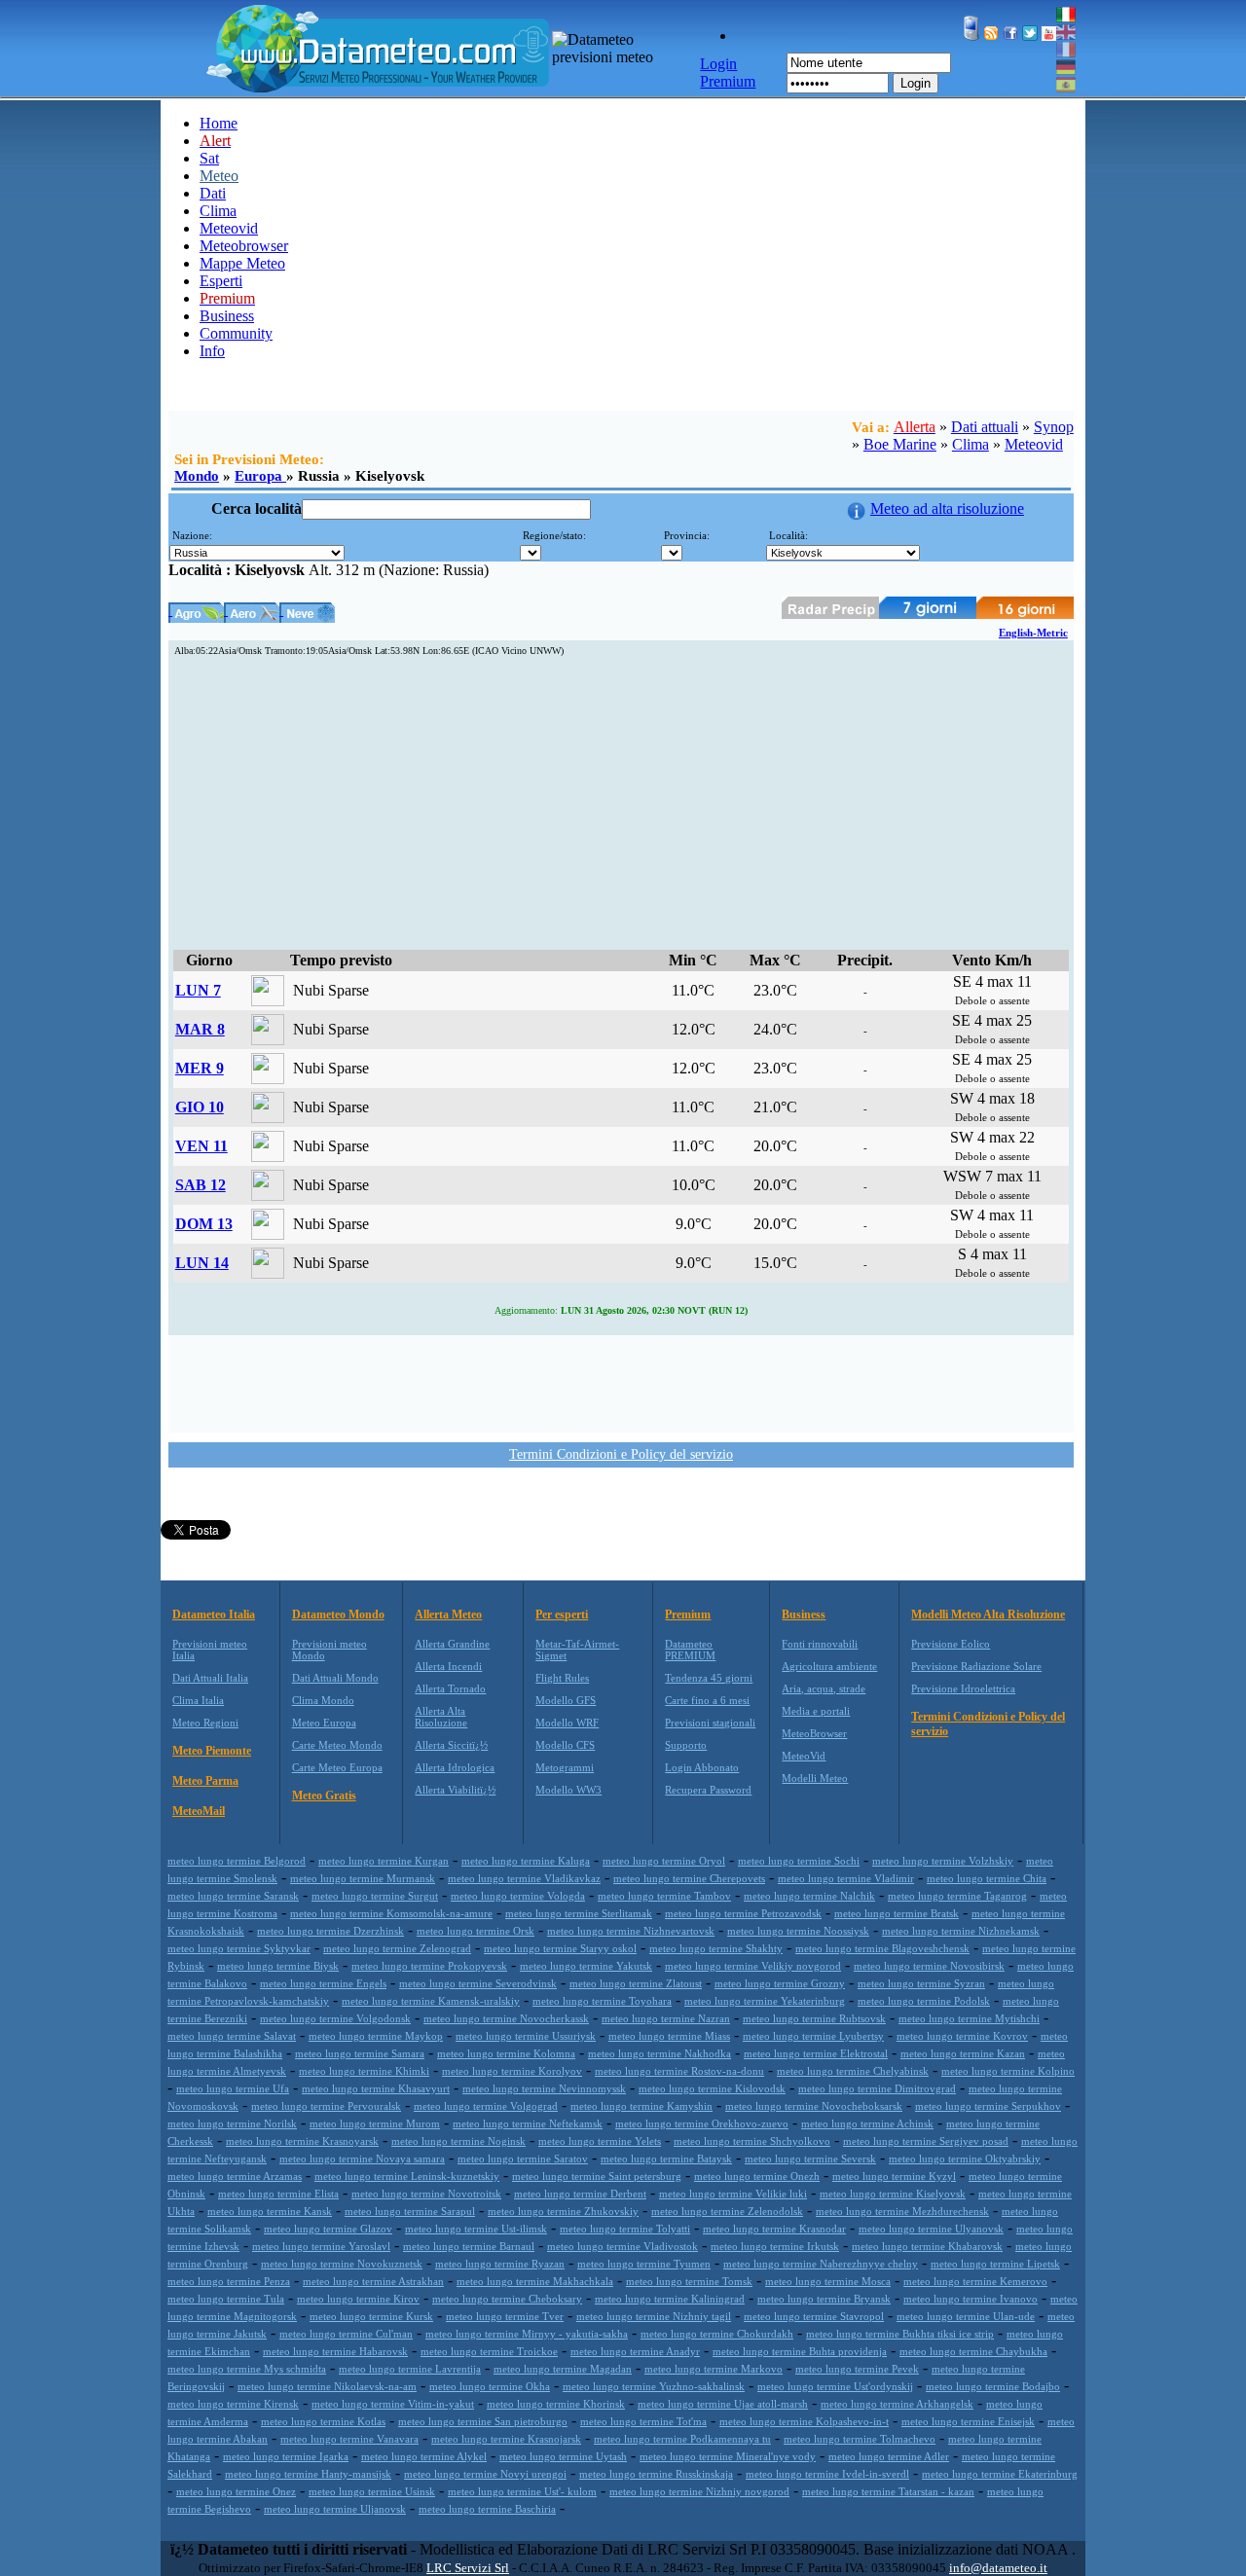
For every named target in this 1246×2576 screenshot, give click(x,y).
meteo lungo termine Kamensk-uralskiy (431, 2001)
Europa (260, 476)
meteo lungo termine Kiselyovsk (893, 2194)
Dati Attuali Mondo (335, 1678)
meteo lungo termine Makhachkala (535, 2281)
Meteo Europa (324, 1723)
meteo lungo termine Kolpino (1008, 2071)
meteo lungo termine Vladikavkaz (524, 1878)
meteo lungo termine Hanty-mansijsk (308, 2474)
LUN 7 (198, 990)
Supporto (686, 1745)
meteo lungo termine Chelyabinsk (853, 2071)
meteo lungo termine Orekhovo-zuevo (702, 2123)
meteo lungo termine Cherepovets (689, 1878)
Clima (218, 211)
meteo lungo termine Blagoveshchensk (882, 1948)
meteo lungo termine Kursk (371, 2316)
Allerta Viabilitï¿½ (455, 1790)
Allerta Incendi (448, 1666)
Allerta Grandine (452, 1644)
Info (212, 351)
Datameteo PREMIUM (690, 1650)
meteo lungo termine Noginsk (458, 2141)
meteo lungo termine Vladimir (846, 1878)
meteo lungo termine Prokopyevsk (429, 1966)
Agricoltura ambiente (829, 1666)
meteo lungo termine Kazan (963, 2053)
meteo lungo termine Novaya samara (362, 2159)
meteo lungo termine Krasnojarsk (506, 2439)
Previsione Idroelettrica (963, 1688)
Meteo (219, 176)
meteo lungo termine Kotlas (323, 2421)
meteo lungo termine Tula (226, 2299)
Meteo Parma (205, 1781)
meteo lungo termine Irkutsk (775, 2246)
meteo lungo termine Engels (323, 1983)
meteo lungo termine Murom (375, 2123)
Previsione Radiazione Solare (976, 1666)
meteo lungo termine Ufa (233, 2088)
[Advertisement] (621, 804)
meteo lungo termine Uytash (563, 2456)
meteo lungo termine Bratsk (897, 1913)
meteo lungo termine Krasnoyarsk (302, 2141)
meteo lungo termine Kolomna (506, 2053)
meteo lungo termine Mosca (828, 2281)
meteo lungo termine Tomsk (689, 2281)
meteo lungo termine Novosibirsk (929, 1966)
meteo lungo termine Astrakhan (373, 2281)
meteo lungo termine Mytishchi (969, 2018)
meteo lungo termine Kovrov (962, 2036)
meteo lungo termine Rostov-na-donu (679, 2071)
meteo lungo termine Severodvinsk (478, 1983)
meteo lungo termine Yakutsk (586, 1966)
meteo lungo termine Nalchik (809, 1896)
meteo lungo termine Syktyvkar (239, 1948)
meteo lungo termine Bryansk (824, 2299)
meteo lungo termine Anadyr (635, 2351)
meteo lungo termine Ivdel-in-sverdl (827, 2474)
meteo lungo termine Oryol (664, 1861)
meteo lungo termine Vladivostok (623, 2246)
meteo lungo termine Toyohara (602, 2001)
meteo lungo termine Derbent (580, 2194)
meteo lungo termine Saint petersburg (597, 2176)
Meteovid (229, 228)
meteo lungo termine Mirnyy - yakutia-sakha (527, 2334)
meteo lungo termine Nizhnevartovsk (631, 1931)
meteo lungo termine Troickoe (489, 2351)
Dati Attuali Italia (210, 1678)
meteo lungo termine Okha (490, 2386)
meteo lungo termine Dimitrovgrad (877, 2088)
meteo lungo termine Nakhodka (660, 2053)
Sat (209, 158)
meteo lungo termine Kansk (270, 2211)
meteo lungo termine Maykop (376, 2036)
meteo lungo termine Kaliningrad (670, 2299)
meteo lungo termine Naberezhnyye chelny (821, 2264)
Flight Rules (562, 1678)
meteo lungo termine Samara (360, 2053)
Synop (1054, 427)
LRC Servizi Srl (468, 2568)
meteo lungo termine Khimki (364, 2071)
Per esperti (562, 1615)
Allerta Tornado (450, 1688)
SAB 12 (201, 1185)
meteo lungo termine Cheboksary (507, 2299)
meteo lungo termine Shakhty (716, 1948)
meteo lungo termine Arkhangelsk (897, 2404)
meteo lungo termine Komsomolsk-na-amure (391, 1913)
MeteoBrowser (814, 1733)
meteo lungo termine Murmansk (363, 1878)
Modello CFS (565, 1745)
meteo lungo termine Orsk (476, 1931)
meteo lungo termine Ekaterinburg (1000, 2474)
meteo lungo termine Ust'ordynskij (835, 2386)
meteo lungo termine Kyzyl (894, 2176)
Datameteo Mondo (338, 1615)
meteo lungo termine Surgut (375, 1896)
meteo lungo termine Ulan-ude (966, 2316)
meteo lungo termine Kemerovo (975, 2281)
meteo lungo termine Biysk (278, 1966)
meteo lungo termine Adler (889, 2456)
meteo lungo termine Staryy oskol (560, 1948)
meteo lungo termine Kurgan (384, 1861)
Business (227, 316)
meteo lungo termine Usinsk (372, 2491)
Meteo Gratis (324, 1796)
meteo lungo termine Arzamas (235, 2176)
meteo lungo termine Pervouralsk (326, 2106)
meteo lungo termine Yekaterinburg (765, 2001)
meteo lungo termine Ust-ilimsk (476, 2229)
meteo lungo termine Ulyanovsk (931, 2229)
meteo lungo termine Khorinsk (556, 2404)
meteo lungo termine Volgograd (486, 2106)
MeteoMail (199, 1811)
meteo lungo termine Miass (669, 2036)
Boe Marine (900, 444)
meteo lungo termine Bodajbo (993, 2386)
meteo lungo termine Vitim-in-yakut (393, 2404)
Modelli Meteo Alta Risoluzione (988, 1615)
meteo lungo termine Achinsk (867, 2123)
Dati (213, 193)
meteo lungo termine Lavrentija (410, 2369)
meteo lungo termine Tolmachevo (860, 2439)
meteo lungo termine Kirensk (233, 2404)
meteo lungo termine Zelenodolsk (727, 2211)
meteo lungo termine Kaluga (526, 1861)
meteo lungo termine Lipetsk (995, 2264)
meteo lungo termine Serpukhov (988, 2106)
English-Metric (1033, 633)
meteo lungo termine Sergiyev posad (926, 2141)
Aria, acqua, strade (824, 1688)
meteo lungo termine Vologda (518, 1896)
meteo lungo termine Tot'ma (643, 2421)
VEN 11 (202, 1146)
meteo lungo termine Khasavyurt (376, 2088)
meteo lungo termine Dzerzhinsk (330, 1931)
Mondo (197, 476)
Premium (688, 1615)
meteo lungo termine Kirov (358, 2299)
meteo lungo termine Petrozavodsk (743, 1913)
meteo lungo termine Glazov (328, 2229)
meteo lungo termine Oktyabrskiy (965, 2159)
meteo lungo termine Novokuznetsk (342, 2264)
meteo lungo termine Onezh (757, 2176)
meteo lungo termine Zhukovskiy (563, 2211)
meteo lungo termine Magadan (563, 2369)
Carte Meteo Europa (337, 1767)
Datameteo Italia (214, 1615)
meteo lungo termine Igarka (286, 2456)
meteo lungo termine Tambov (664, 1896)
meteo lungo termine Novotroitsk (426, 2194)
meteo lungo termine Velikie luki (733, 2194)
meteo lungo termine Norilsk (232, 2123)
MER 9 (200, 1068)
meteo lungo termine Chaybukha (973, 2351)
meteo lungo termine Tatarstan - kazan (888, 2491)
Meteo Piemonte (212, 1751)
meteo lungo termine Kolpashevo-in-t (804, 2421)
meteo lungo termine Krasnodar (774, 2229)
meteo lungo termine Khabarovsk (927, 2246)
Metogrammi (565, 1767)
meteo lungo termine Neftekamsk (528, 2123)
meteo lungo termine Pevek (857, 2369)
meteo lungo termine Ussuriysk (526, 2036)
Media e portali (816, 1711)
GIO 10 (200, 1107)
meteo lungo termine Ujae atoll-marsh (723, 2404)
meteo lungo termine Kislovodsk (712, 2088)
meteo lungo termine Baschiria (487, 2509)
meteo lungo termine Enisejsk (968, 2421)
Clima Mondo (323, 1700)
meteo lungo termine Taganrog (957, 1896)
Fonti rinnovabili (820, 1644)
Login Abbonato (702, 1767)
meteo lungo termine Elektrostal (816, 2053)
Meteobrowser (244, 246)
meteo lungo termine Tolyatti (625, 2229)
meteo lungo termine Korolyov (512, 2071)
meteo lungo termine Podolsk (924, 2001)
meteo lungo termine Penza (229, 2281)
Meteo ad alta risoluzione (947, 508)
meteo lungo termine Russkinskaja (656, 2474)
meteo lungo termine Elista (278, 2194)
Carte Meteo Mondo (337, 1745)
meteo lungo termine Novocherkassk (506, 2018)
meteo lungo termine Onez (236, 2491)
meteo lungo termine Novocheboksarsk (814, 2106)
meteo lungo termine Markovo (714, 2369)
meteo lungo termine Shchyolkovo (752, 2141)
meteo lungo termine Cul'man (346, 2334)
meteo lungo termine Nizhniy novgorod (699, 2491)
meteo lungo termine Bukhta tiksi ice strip (900, 2334)
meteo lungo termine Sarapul (410, 2211)
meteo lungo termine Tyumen (644, 2264)
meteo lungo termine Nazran (666, 2018)
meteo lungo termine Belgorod (237, 1861)
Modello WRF (567, 1723)
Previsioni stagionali (710, 1723)
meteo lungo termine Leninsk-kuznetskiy (407, 2176)
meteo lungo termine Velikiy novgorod (753, 1966)
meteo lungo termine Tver (505, 2316)
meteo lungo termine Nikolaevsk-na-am (327, 2386)
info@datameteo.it (998, 2568)
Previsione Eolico (951, 1644)
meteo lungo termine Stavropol (814, 2316)
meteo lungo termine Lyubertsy (813, 2036)
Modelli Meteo (815, 1778)
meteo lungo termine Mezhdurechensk (902, 2211)
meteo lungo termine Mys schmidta (247, 2369)
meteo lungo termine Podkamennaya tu (682, 2439)
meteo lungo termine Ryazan (500, 2264)
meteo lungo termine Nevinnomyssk (544, 2088)
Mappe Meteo (242, 263)
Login (916, 83)
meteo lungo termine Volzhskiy (943, 1861)
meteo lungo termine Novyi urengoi (485, 2474)
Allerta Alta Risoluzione (441, 1717)
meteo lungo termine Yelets (600, 2141)
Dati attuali (985, 427)
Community (236, 333)
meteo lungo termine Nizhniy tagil (654, 2316)
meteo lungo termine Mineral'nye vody (728, 2456)
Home (219, 123)
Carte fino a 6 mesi (707, 1700)
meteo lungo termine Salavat (232, 2036)
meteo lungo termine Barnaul (469, 2246)
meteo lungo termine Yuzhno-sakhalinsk (654, 2386)
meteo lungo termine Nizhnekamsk (961, 1931)
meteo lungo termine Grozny (780, 1983)
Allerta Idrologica (455, 1767)
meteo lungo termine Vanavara (349, 2439)
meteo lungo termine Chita (987, 1878)
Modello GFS (566, 1700)
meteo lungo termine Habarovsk (335, 2351)
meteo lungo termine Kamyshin (641, 2106)
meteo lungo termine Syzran (921, 1983)
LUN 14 (202, 1263)
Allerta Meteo (448, 1615)
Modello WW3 (568, 1790)
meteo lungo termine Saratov (523, 2159)
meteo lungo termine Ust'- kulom (522, 2491)
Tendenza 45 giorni (709, 1678)
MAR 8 (200, 1029)
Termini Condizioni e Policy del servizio (621, 1454)
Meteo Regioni (205, 1723)
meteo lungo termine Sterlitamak (579, 1913)
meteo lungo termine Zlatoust (636, 1983)
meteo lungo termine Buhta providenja (800, 2351)
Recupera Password (708, 1790)
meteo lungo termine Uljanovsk (335, 2509)
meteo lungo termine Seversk (810, 2159)
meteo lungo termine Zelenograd (397, 1948)
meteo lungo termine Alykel (424, 2456)
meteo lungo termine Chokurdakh (717, 2334)
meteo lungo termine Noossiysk (798, 1931)
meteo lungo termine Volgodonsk (335, 2018)
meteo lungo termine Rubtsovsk (814, 2018)
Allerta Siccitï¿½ (451, 1745)
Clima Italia (198, 1700)
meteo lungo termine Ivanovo (971, 2299)
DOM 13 (204, 1224)
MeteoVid (804, 1756)
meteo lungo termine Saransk (233, 1896)
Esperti (221, 281)
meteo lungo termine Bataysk (666, 2159)
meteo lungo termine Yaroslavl (321, 2246)
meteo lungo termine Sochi (799, 1861)
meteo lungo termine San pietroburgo (483, 2421)
